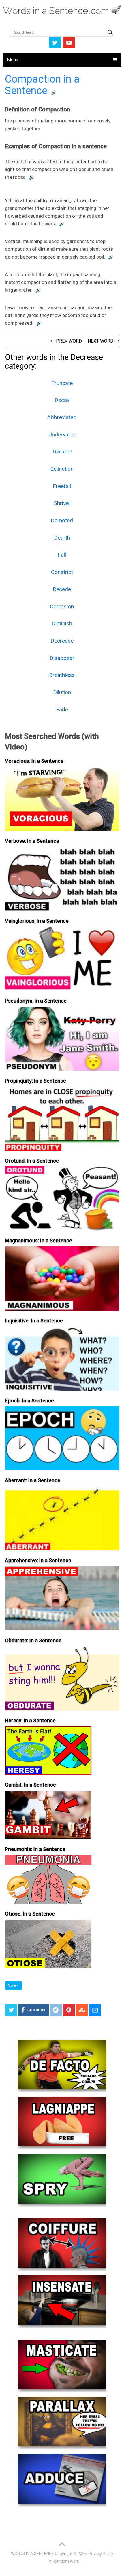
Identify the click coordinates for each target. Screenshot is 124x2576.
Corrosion (62, 606)
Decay (62, 400)
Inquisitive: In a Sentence (34, 1321)
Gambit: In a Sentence (30, 1785)
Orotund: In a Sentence (32, 1161)
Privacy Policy (101, 2554)
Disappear (62, 658)
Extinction (62, 469)
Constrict (62, 572)
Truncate (62, 383)
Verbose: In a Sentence (32, 841)
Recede (62, 589)
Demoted (62, 520)
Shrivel (62, 503)
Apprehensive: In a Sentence (38, 1560)
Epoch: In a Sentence (29, 1401)
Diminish (62, 623)
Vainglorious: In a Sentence (37, 921)
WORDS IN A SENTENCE (32, 2554)
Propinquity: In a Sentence (35, 1081)
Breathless (62, 675)
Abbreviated (62, 417)
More (12, 1985)
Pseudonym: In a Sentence (36, 1001)
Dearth (62, 538)
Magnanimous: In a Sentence (38, 1240)
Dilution (62, 692)
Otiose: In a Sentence (30, 1914)
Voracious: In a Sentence (34, 761)
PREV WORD (68, 341)
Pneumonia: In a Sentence (35, 1849)
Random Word (66, 2561)
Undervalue (62, 435)
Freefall (62, 486)
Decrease (62, 641)
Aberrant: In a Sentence (33, 1480)
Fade (62, 710)
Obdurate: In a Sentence (33, 1640)
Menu (13, 60)
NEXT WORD (101, 341)
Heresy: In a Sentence (30, 1720)
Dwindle (62, 452)
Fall (62, 555)
